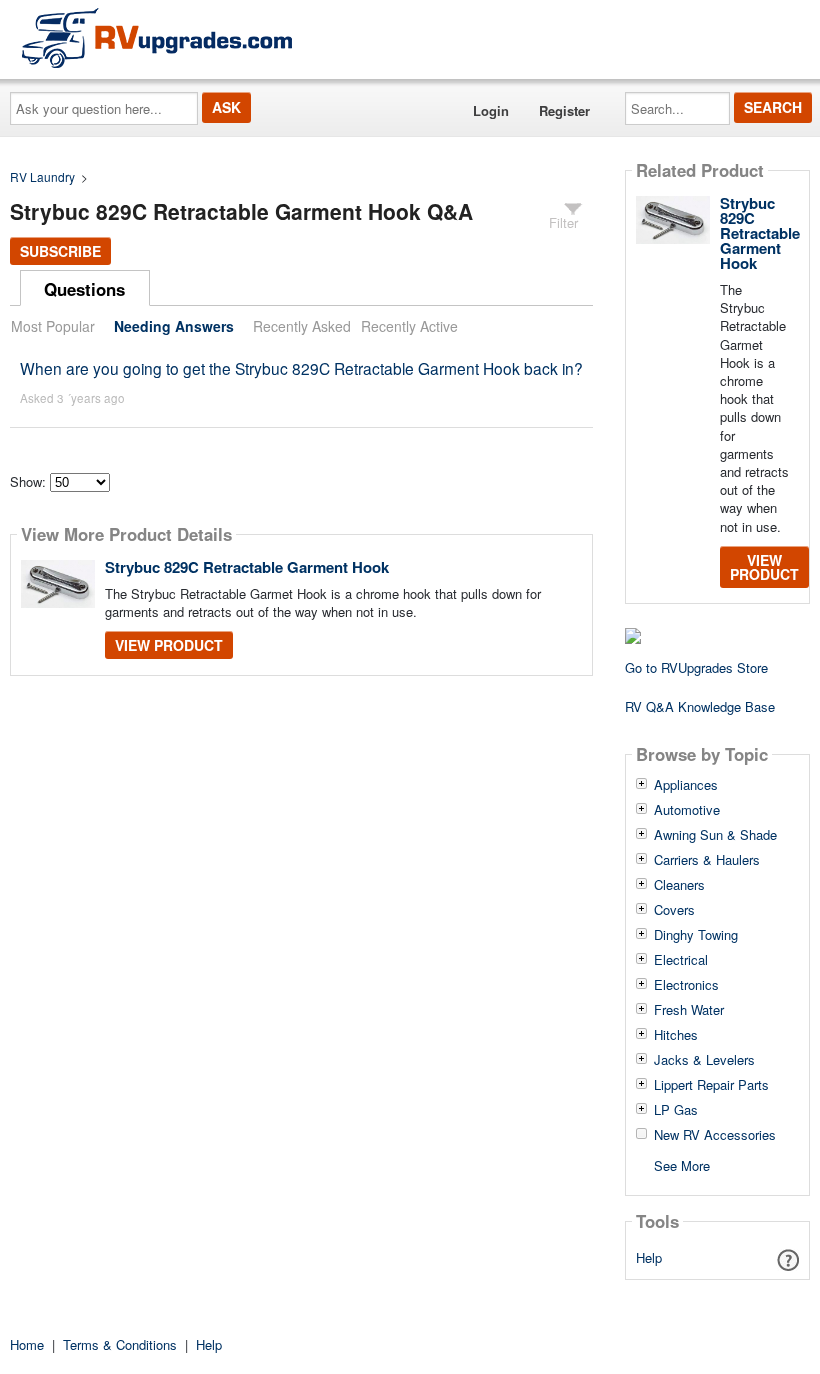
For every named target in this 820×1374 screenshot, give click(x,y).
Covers (674, 910)
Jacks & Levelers (704, 1060)
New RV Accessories (715, 1135)
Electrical (681, 960)
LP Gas (676, 1110)
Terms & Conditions (120, 1344)
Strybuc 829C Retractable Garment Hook (247, 567)
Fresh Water (689, 1010)
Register (564, 110)
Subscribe (60, 251)
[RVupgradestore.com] (157, 37)
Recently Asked (302, 326)
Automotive (687, 810)
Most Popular (53, 326)
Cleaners (679, 885)
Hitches (676, 1035)
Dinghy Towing (696, 935)
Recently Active (409, 326)
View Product (169, 645)
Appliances (686, 785)
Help (649, 1257)
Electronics (686, 985)
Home (27, 1344)
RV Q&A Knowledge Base (700, 706)
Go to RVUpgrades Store (696, 667)
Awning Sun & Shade (715, 835)
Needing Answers (174, 326)
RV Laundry (42, 176)
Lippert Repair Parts (711, 1085)
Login (491, 110)
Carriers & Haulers (707, 860)
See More (682, 1164)
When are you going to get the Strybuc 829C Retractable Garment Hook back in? (301, 368)
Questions (84, 289)
